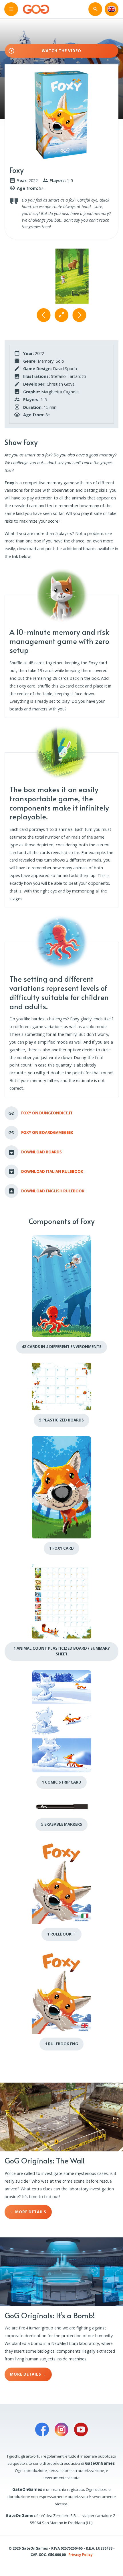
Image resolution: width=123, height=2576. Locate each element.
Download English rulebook (53, 1191)
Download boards (41, 1152)
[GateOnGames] (36, 9)
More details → (28, 2374)
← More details (28, 2212)
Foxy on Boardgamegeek (47, 1132)
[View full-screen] (61, 315)
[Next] (79, 315)
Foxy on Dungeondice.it (47, 1113)
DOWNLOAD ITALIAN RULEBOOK (52, 1171)
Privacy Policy (81, 2554)
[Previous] (44, 315)
